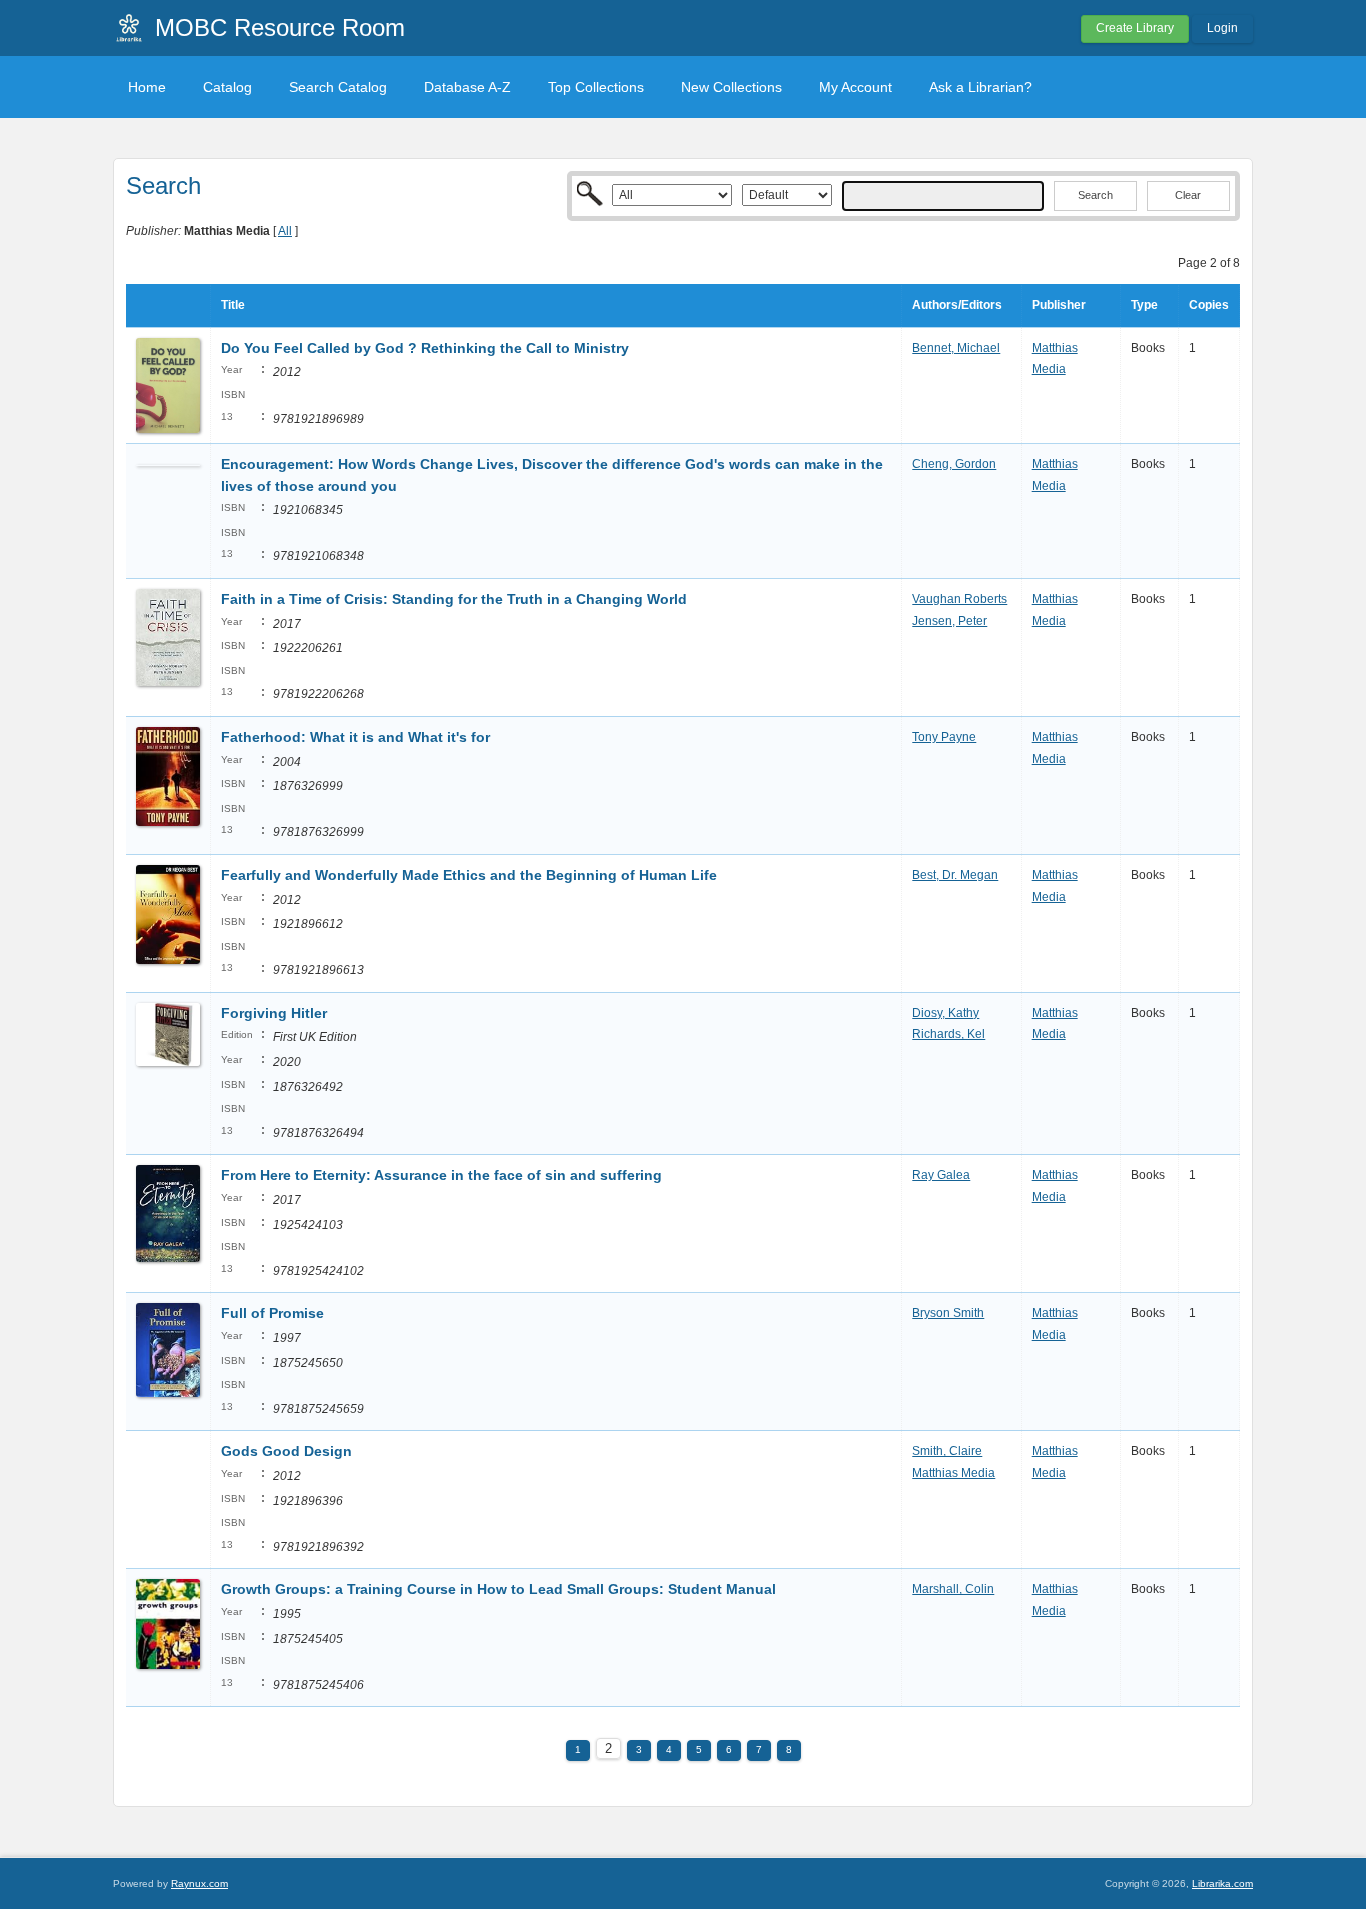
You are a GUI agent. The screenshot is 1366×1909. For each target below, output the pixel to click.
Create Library (1135, 28)
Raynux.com (199, 1883)
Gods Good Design (286, 1451)
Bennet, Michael (956, 348)
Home (147, 87)
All (285, 231)
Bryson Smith (948, 1313)
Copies (1209, 305)
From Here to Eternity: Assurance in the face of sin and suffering (441, 1175)
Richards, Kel (948, 1034)
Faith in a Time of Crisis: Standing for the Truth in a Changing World (454, 599)
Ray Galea (941, 1175)
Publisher (1059, 305)
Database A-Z (467, 87)
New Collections (731, 87)
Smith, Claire (947, 1451)
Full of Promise (272, 1313)
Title (233, 305)
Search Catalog (338, 87)
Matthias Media (953, 1473)
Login (1222, 28)
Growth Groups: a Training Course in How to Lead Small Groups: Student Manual (498, 1589)
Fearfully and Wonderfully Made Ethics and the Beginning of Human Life (469, 875)
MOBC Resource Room (280, 27)
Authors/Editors (957, 305)
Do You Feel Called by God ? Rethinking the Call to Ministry (425, 348)
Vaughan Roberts (959, 599)
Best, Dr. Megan (955, 875)
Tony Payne (944, 737)
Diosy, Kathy (945, 1013)
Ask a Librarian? (980, 87)
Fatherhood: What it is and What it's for (355, 737)
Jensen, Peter (949, 621)
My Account (855, 87)
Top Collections (596, 87)
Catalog (227, 87)
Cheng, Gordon (954, 464)
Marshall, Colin (953, 1589)
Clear (1188, 195)
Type (1144, 305)
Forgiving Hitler (274, 1013)
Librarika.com (1222, 1883)
